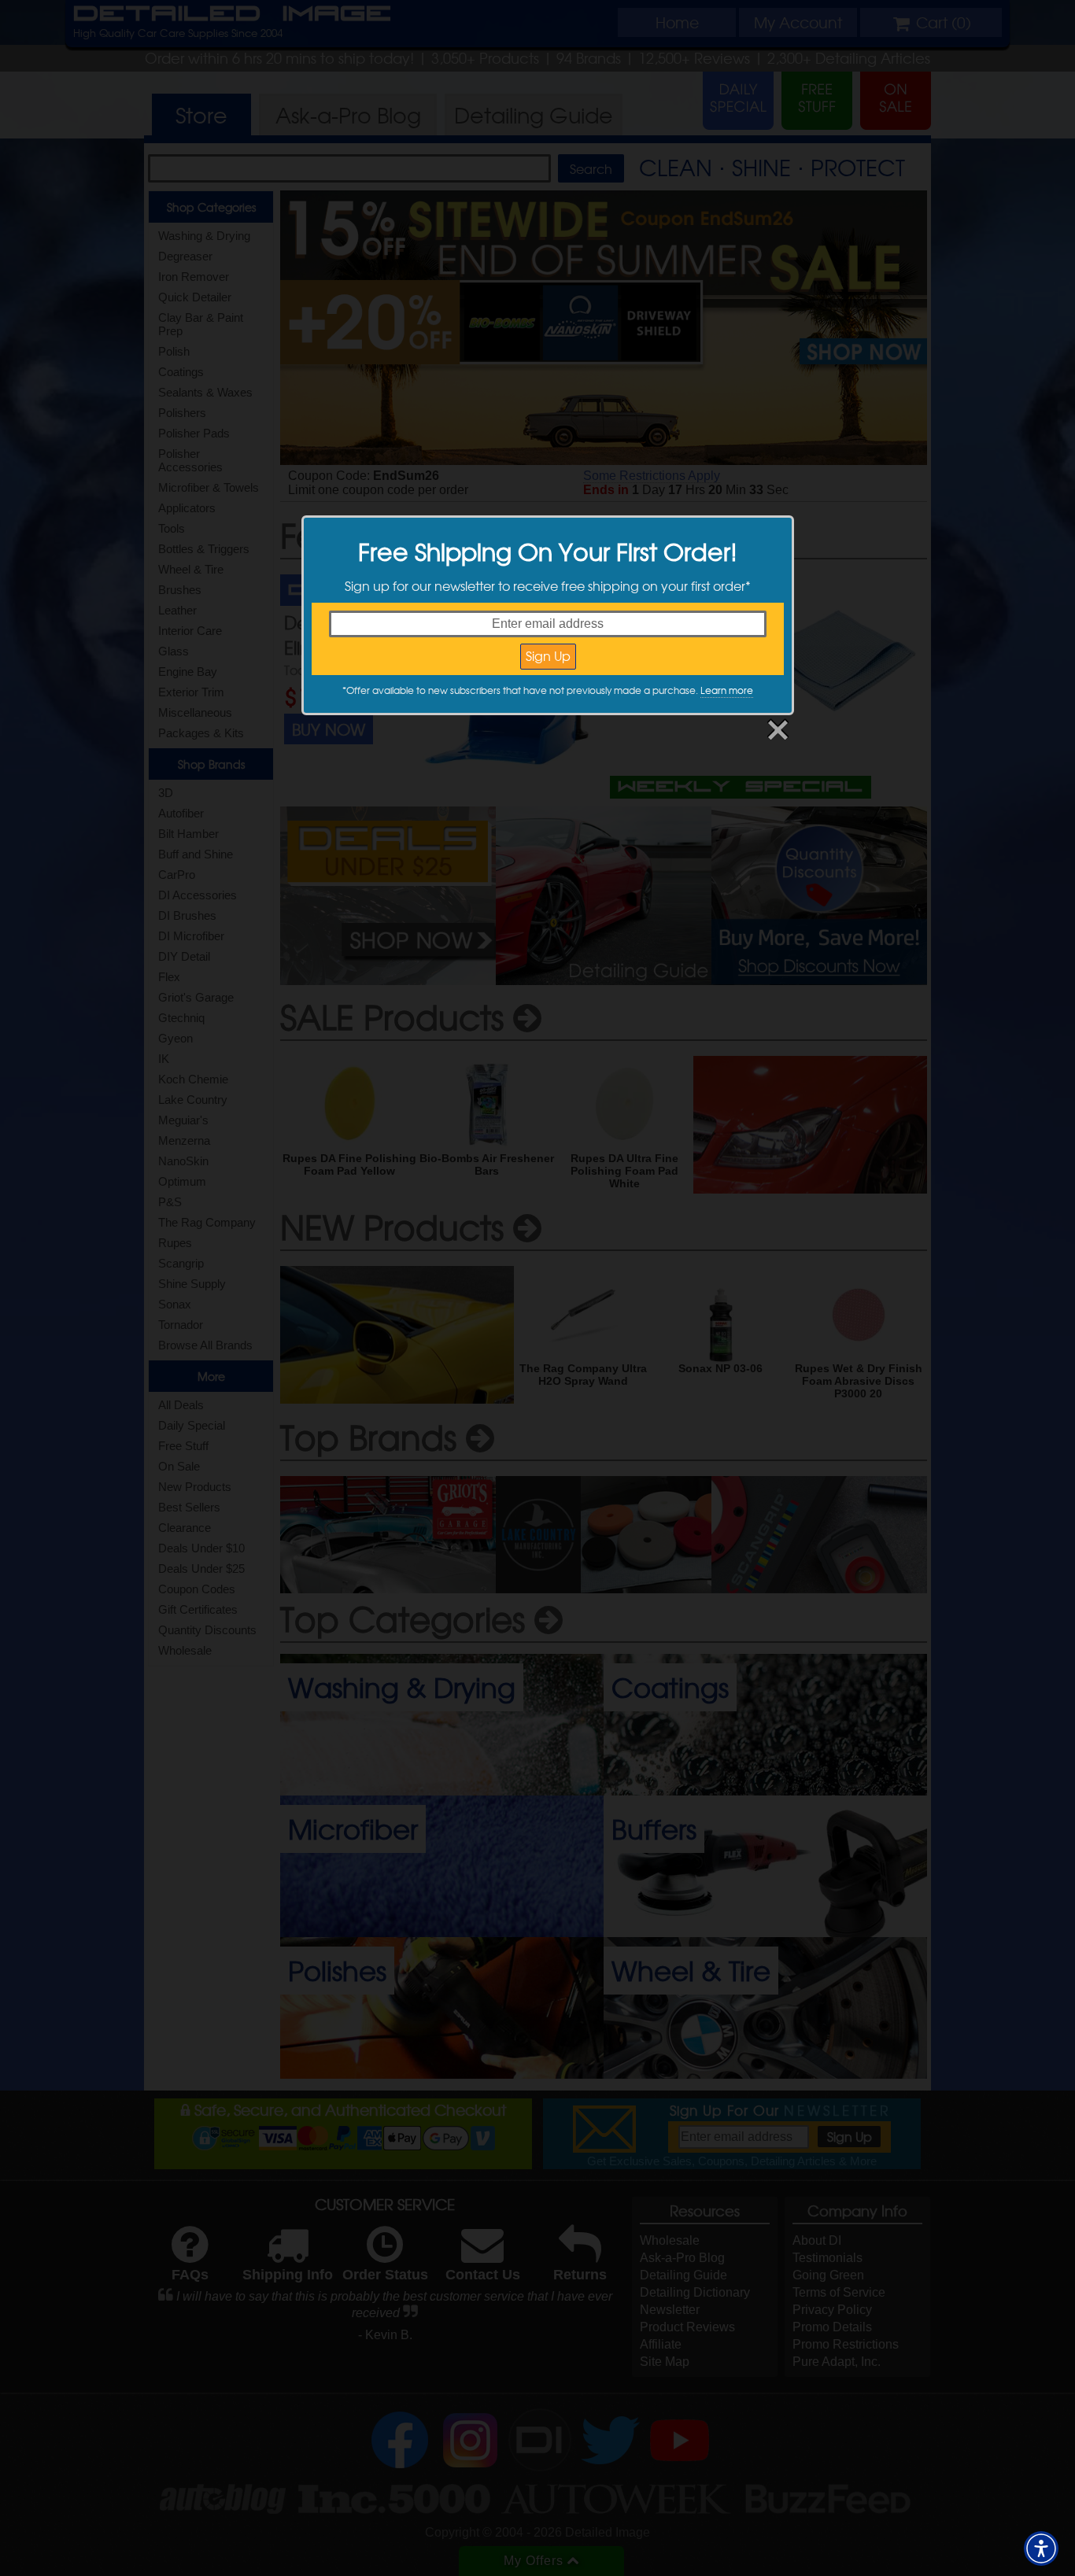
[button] (1041, 2548)
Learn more (727, 690)
